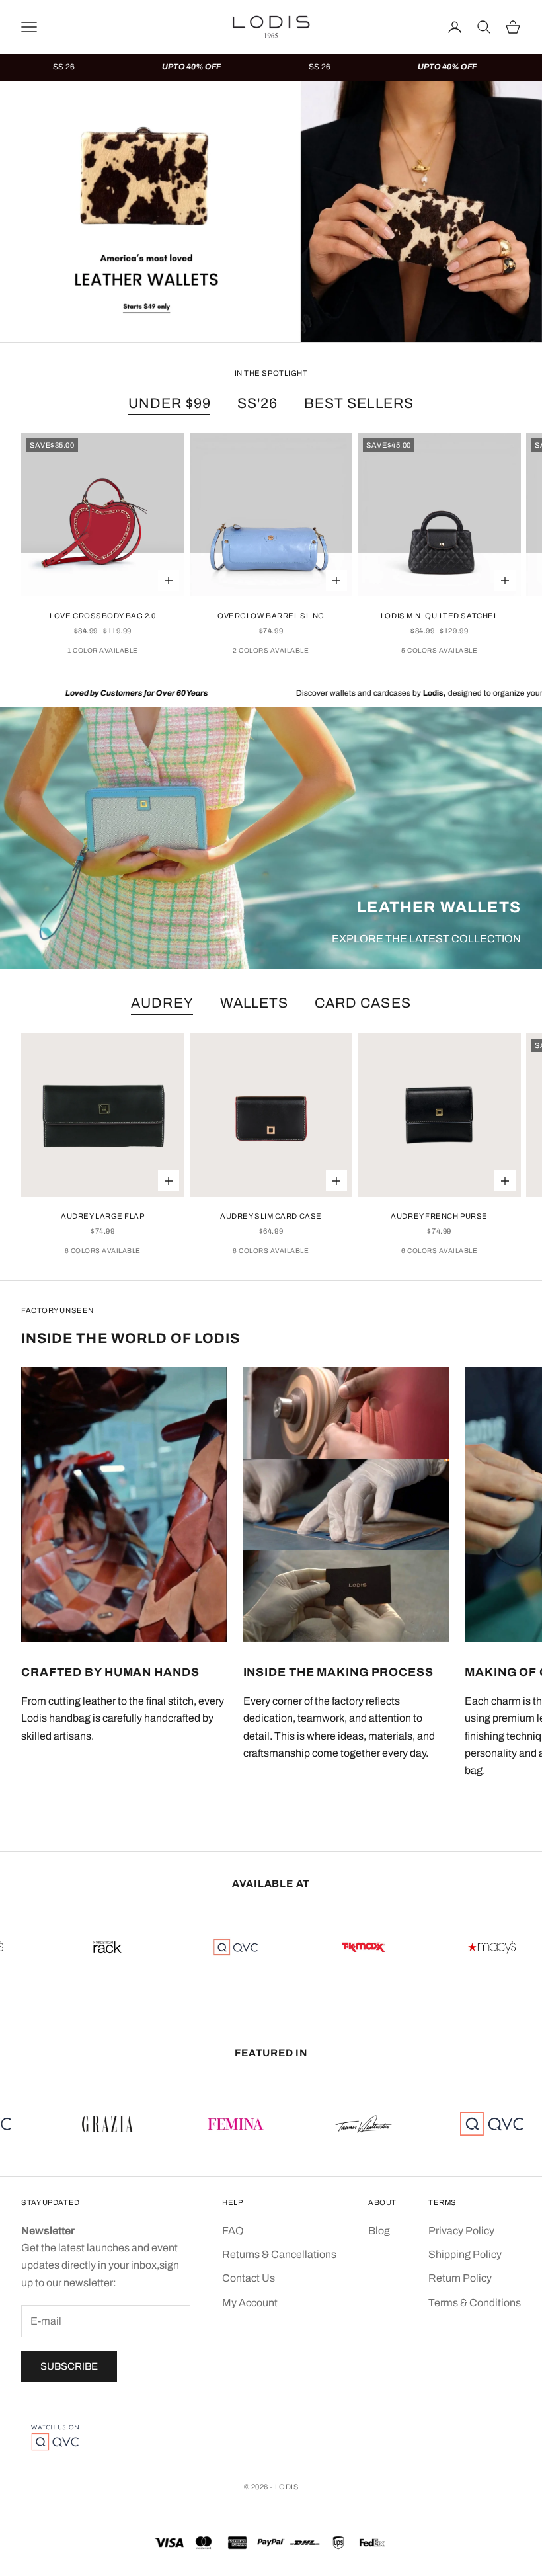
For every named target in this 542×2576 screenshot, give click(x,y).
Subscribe (69, 2366)
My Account (250, 2303)
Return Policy (460, 2278)
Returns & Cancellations (279, 2254)
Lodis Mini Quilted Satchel (440, 616)
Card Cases (363, 1003)
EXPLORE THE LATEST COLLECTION (426, 939)
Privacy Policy (461, 2231)
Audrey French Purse (439, 1216)
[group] (271, 212)
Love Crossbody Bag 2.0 (102, 616)
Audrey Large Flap (103, 1216)
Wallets (254, 1003)
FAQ (233, 2231)
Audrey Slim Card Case (271, 1216)
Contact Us (249, 2278)
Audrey (162, 1003)
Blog (379, 2231)
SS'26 (257, 403)
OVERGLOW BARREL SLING (271, 616)
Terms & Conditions (475, 2303)
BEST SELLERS (359, 403)
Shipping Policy (465, 2254)
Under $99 (170, 403)
